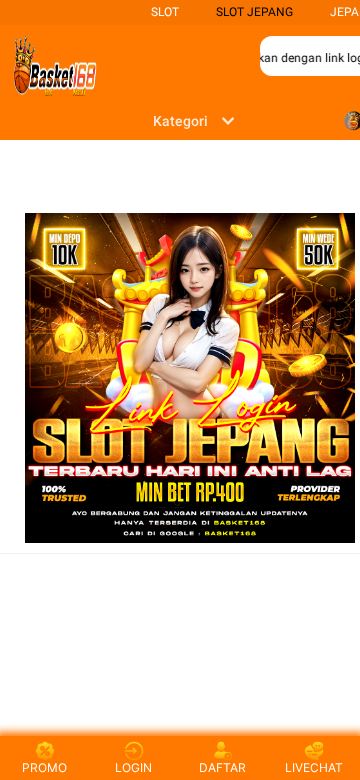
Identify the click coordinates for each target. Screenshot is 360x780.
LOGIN (133, 767)
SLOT (165, 12)
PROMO (44, 767)
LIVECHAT (314, 767)
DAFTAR (222, 767)
